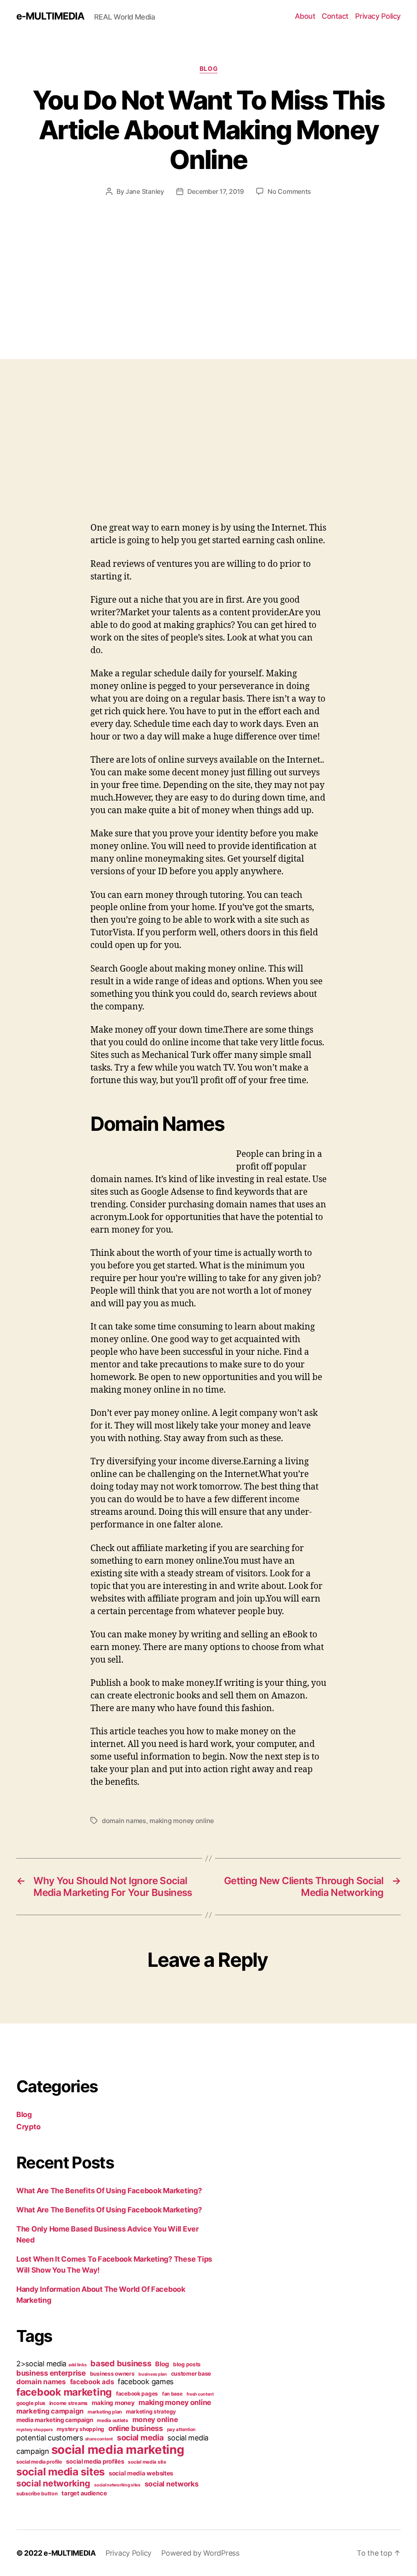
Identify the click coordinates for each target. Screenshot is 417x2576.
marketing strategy (151, 2411)
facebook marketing (64, 2392)
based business (121, 2363)
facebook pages (137, 2394)
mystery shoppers (35, 2430)
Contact (335, 16)
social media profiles (95, 2462)
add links (78, 2365)
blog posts (187, 2364)
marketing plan (105, 2412)
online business (136, 2428)
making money (113, 2403)
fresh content (200, 2394)
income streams (68, 2403)
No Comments (289, 191)
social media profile (39, 2462)
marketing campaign (50, 2411)
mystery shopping (80, 2429)
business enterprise (51, 2373)
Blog (208, 69)
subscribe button (37, 2494)
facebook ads (92, 2382)
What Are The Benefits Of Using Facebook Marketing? (109, 2191)
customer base (191, 2373)
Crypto (28, 2127)
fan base (172, 2394)
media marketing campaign (55, 2420)
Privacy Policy (378, 16)
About (305, 16)
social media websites (141, 2473)
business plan (153, 2374)
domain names (124, 1821)
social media (140, 2438)
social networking (53, 2483)
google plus (31, 2403)
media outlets (113, 2420)
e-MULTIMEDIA (50, 16)
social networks (172, 2484)
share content (99, 2439)
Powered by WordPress (200, 2553)
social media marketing (118, 2450)
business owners (112, 2374)
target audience (84, 2493)
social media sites (60, 2472)
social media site (147, 2462)
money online (155, 2419)
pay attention (181, 2429)
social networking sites (117, 2485)
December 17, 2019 (216, 191)
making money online (182, 1821)
